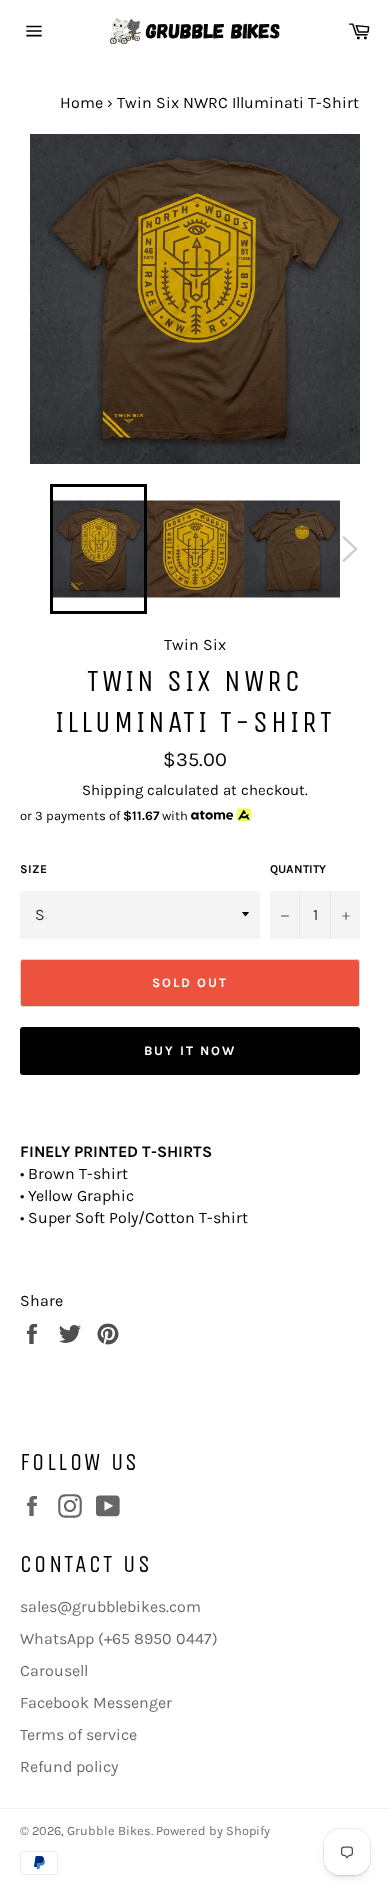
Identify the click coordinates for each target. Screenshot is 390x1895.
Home (81, 102)
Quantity (298, 869)
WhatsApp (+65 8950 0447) (119, 1638)
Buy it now (190, 1050)
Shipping (112, 790)
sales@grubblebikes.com (110, 1606)
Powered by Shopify (213, 1830)
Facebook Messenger (96, 1702)
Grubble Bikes (109, 1830)
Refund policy (69, 1766)
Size (33, 869)
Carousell (54, 1670)
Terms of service (78, 1734)
